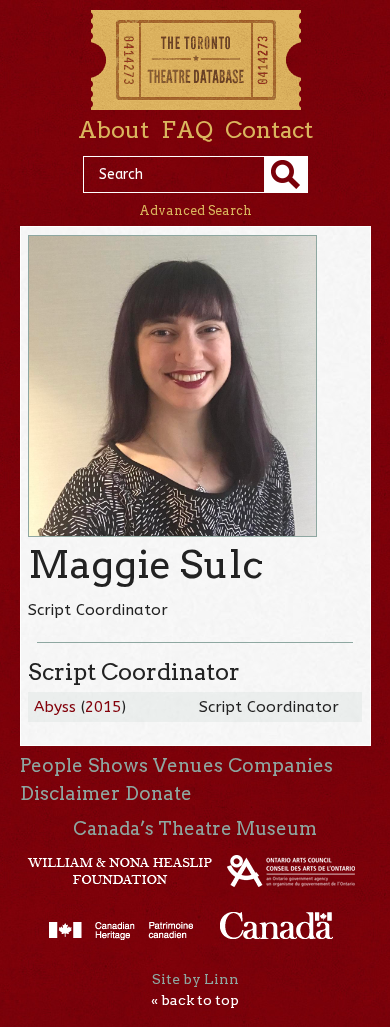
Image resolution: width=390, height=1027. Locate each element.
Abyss (55, 707)
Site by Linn (195, 979)
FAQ (187, 130)
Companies (280, 765)
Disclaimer (70, 793)
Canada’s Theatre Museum (195, 828)
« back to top (195, 1000)
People (51, 765)
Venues (188, 765)
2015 (103, 707)
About (113, 130)
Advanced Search (195, 210)
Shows (118, 765)
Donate (158, 793)
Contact (269, 130)
